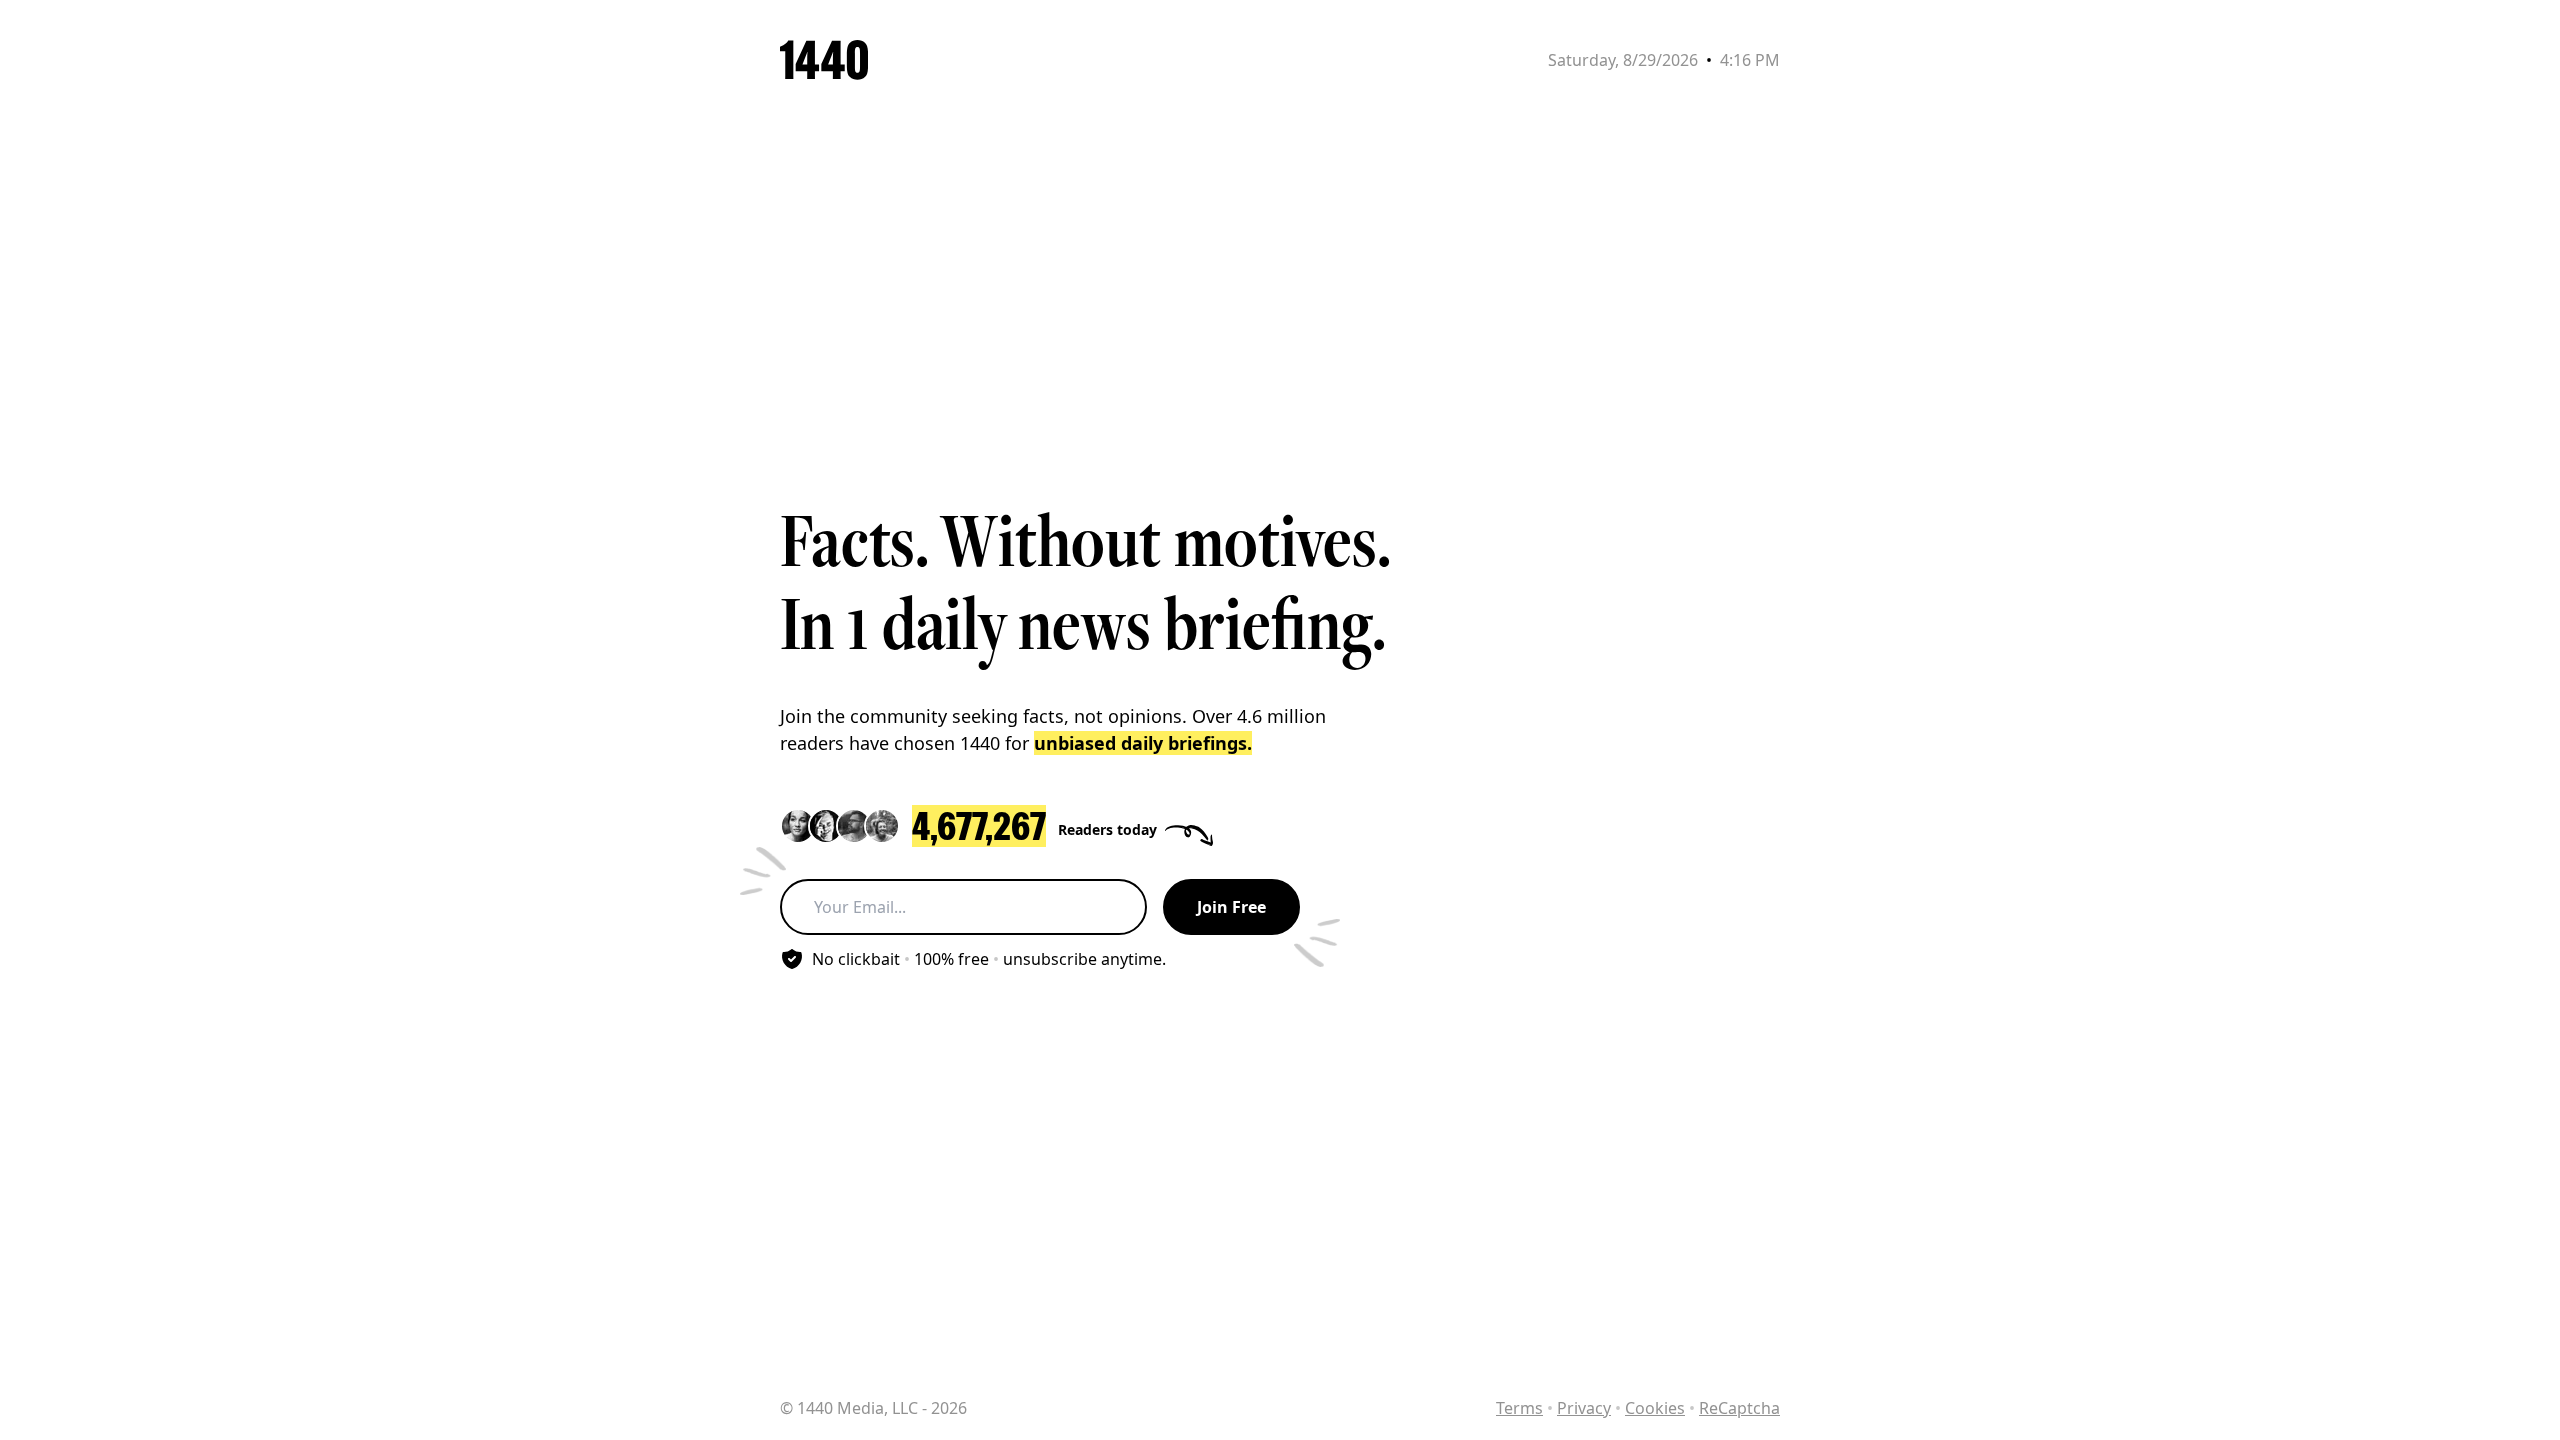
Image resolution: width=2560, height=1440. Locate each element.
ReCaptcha (1739, 1408)
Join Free (1231, 907)
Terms (1519, 1408)
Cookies (1655, 1408)
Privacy (1584, 1408)
